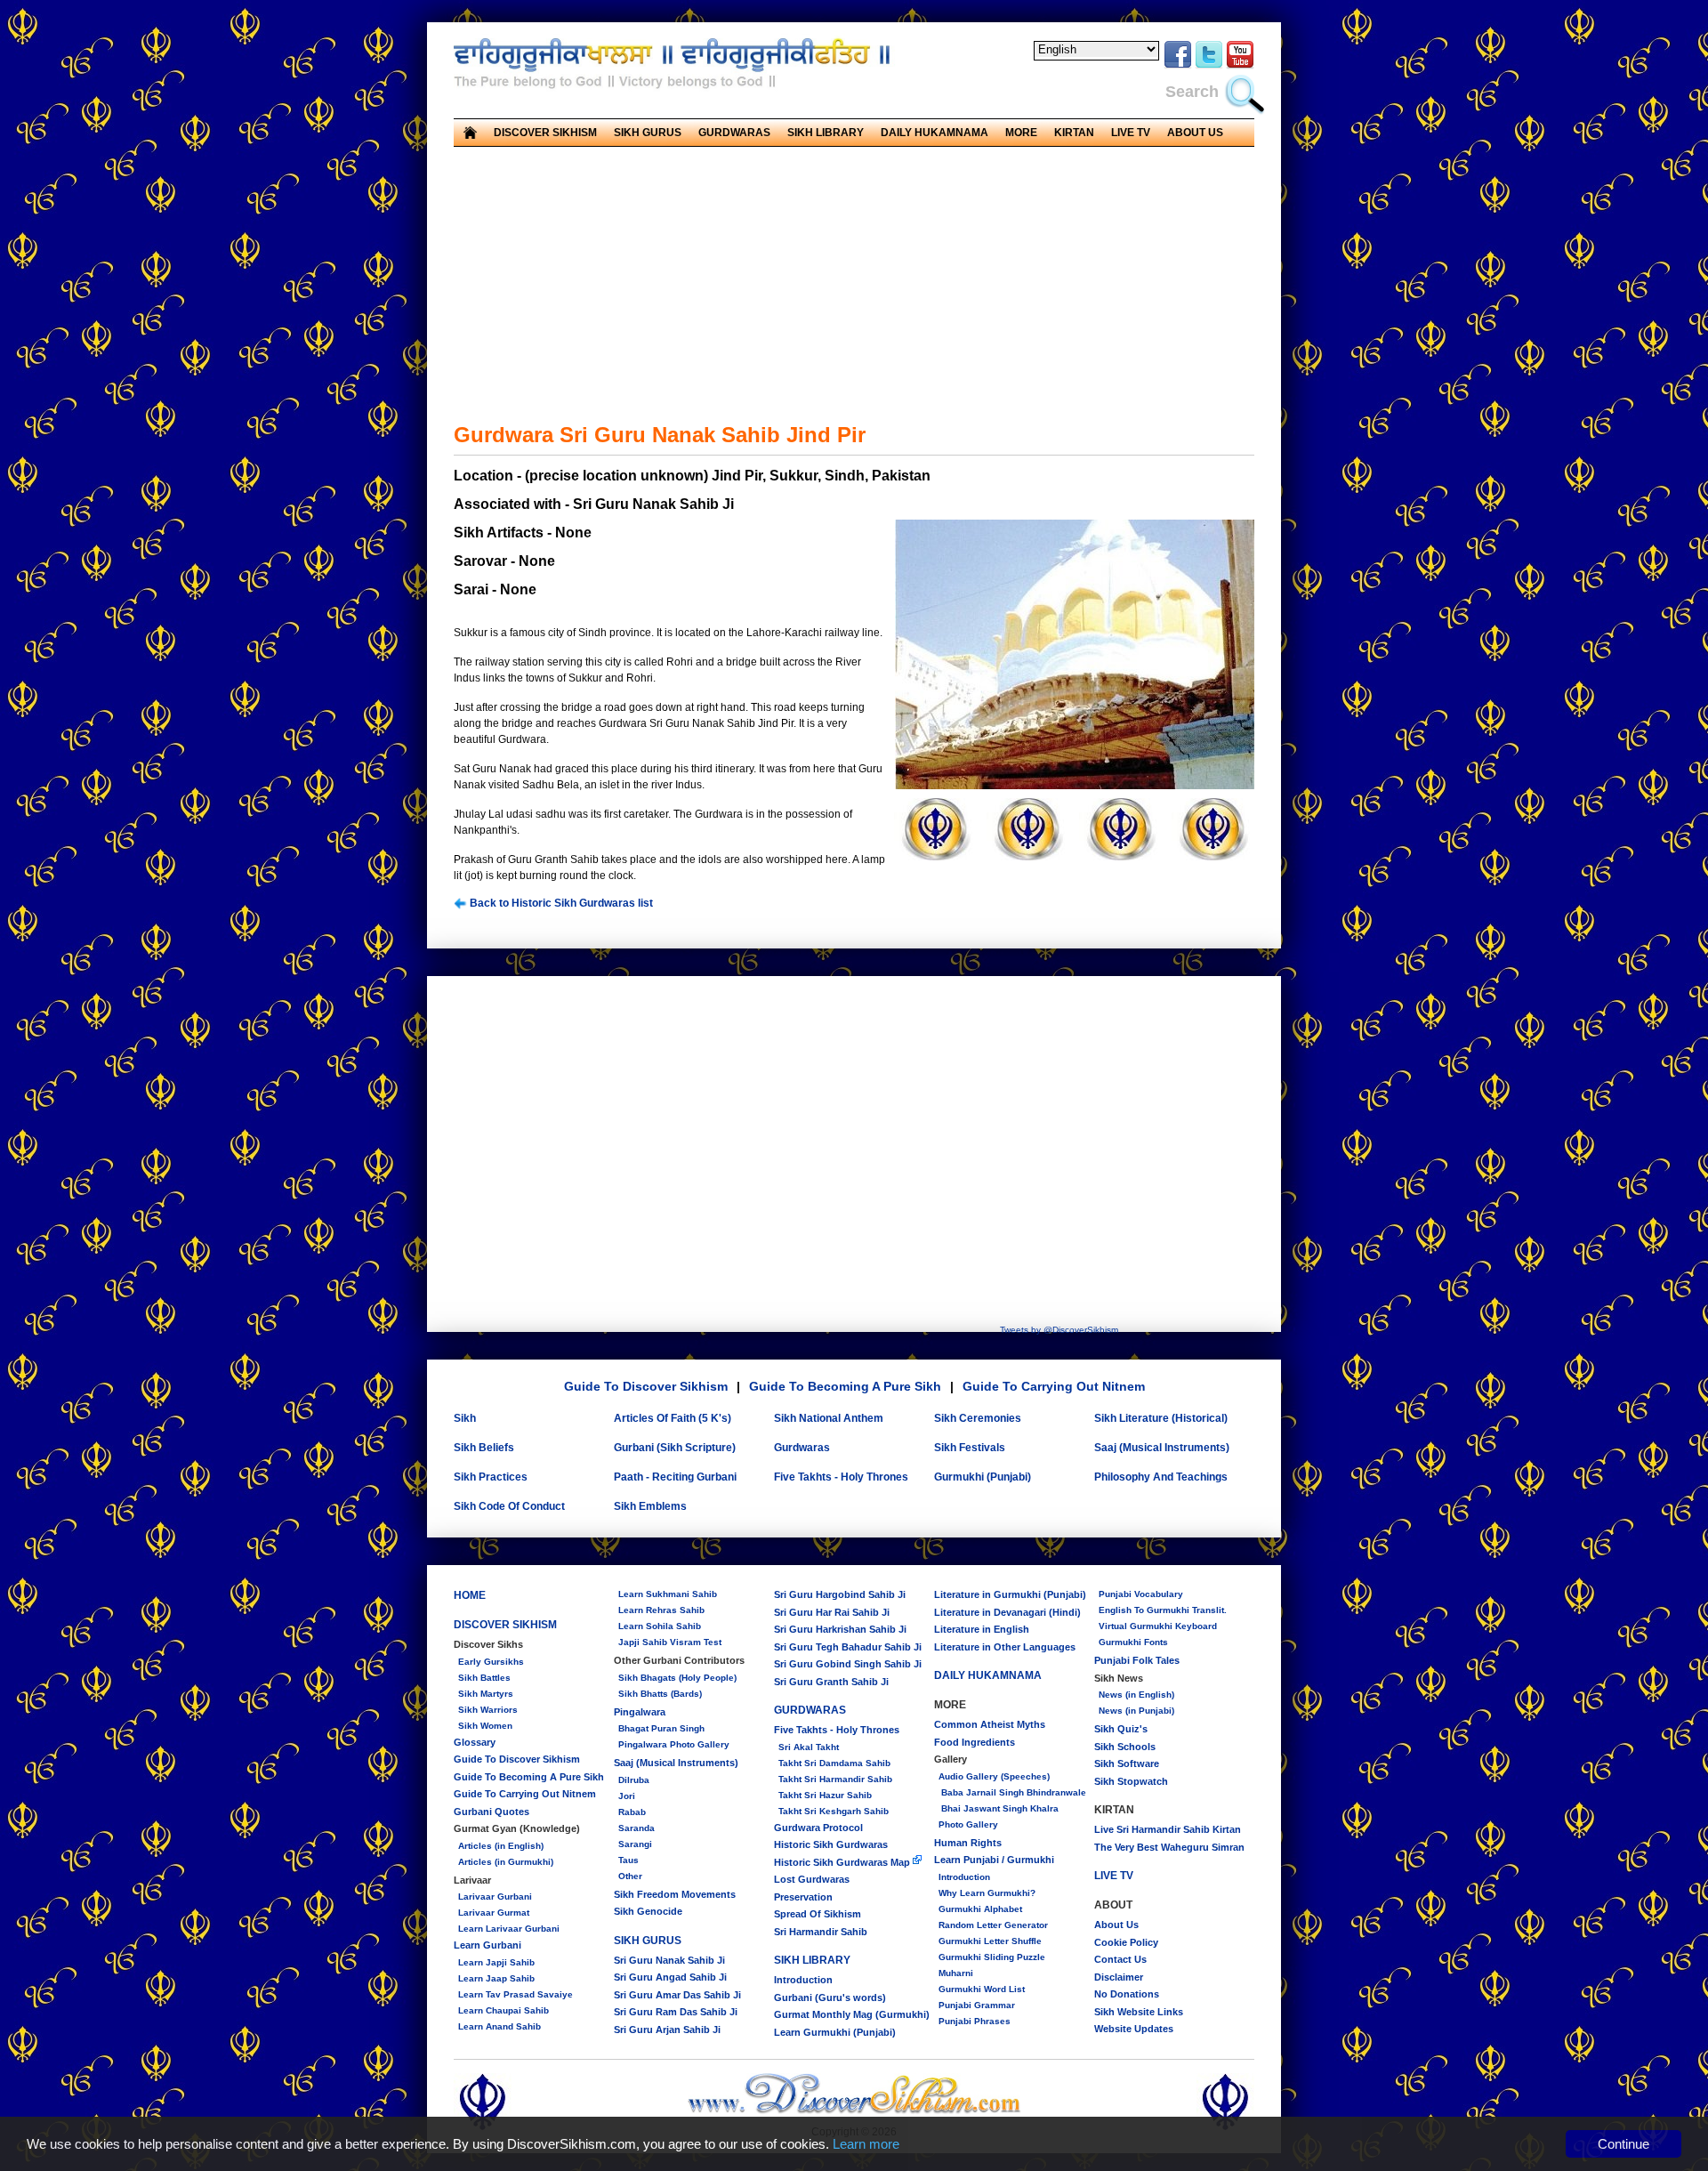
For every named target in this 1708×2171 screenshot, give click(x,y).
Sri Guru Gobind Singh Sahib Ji (848, 1664)
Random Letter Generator (993, 1925)
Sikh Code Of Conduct (509, 1506)
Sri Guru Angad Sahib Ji (670, 1977)
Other (630, 1876)
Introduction (803, 1980)
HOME (470, 1595)
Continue (1623, 2144)
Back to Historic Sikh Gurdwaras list (560, 903)
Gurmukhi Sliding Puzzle (992, 1957)
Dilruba (634, 1780)
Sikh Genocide (648, 1911)
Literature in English (982, 1629)
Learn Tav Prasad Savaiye (516, 1994)
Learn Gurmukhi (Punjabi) (835, 2032)
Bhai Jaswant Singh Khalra (999, 1808)
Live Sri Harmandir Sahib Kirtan (1168, 1829)
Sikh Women (485, 1726)
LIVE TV (1131, 133)
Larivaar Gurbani (495, 1897)
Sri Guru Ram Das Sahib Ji (676, 2012)
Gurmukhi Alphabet (980, 1909)
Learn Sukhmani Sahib (668, 1594)
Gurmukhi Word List (982, 1989)
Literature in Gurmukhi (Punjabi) (1010, 1594)
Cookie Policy (1126, 1942)
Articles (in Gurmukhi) (506, 1862)
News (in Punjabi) (1136, 1711)
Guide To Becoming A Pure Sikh (845, 1386)
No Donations (1127, 1994)
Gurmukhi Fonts (1133, 1642)
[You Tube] (1240, 66)
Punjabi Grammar (977, 2005)
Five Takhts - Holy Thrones (841, 1477)
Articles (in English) (501, 1846)
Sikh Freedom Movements (675, 1894)
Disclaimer (1119, 1977)
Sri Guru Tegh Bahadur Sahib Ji (848, 1647)
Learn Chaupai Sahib (504, 2010)
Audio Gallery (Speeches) (994, 1776)
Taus (628, 1860)
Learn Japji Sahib (496, 1962)
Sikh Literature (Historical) (1161, 1418)
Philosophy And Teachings (1161, 1477)
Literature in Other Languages (1005, 1647)
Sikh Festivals (970, 1448)
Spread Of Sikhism (818, 1914)
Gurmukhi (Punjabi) (983, 1477)
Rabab (632, 1812)
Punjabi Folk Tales (1137, 1660)
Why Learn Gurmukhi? (987, 1893)
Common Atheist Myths (990, 1724)
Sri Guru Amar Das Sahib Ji (677, 1995)
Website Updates (1134, 2029)
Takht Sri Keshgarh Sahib (834, 1811)
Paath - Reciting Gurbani (675, 1477)
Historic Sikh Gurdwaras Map (843, 1862)
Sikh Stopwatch (1131, 1781)
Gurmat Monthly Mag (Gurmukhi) (852, 2014)
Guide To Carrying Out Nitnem (1054, 1386)
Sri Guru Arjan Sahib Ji (667, 2030)
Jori (627, 1796)
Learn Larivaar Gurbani (509, 1929)
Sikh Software (1127, 1763)
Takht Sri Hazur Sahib (825, 1795)
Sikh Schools (1125, 1747)
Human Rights (968, 1843)
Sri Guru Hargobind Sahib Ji (840, 1594)
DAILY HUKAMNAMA (935, 133)
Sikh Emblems (650, 1506)
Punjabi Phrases (975, 2021)
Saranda (636, 1828)
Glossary (475, 1742)
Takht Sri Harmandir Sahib (835, 1779)
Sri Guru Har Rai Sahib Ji (832, 1612)
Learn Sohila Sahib (660, 1626)
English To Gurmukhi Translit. (1163, 1610)
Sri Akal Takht (809, 1747)
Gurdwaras (802, 1448)
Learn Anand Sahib (500, 2026)
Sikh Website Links (1139, 2012)
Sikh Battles (484, 1678)
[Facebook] (1178, 66)
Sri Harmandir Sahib (821, 1932)
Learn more (866, 2144)
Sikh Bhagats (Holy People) (677, 1678)
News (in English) (1136, 1695)
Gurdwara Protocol (818, 1828)
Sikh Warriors (488, 1710)
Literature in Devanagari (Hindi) (1007, 1612)
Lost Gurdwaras (812, 1879)
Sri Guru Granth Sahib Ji (831, 1682)
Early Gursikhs (491, 1662)
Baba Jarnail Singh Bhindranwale (1012, 1792)
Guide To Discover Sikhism (646, 1386)
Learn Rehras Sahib (661, 1610)
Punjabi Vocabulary (1141, 1594)
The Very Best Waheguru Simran (1169, 1847)
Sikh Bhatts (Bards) (660, 1694)
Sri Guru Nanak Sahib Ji (669, 1960)
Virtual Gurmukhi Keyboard (1158, 1626)
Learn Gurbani (487, 1945)
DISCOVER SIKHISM (505, 1625)
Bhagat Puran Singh (661, 1728)
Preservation (803, 1897)
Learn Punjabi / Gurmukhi (994, 1860)
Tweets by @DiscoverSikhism (1059, 1330)
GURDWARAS (810, 1710)
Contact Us (1120, 1959)
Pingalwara (640, 1712)
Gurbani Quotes (491, 1812)
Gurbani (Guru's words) (830, 1997)
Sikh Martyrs (486, 1694)
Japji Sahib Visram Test (670, 1642)
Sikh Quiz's (1121, 1729)
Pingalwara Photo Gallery (674, 1744)
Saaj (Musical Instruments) (1162, 1448)
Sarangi (635, 1844)
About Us (1116, 1925)
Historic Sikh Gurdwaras (831, 1844)
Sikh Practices (491, 1477)
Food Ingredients (975, 1742)
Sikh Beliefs (484, 1448)
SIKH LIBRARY (812, 1960)
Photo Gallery (968, 1824)
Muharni (956, 1973)
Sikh (465, 1418)
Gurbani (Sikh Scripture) (675, 1448)
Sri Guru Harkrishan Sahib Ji (840, 1629)
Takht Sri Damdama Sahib (834, 1763)
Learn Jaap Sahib (496, 1978)
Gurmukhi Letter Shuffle (990, 1941)
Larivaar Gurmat (494, 1913)
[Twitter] (1209, 66)
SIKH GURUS (648, 1941)
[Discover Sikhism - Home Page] (854, 2111)
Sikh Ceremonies (978, 1418)
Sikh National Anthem (829, 1418)
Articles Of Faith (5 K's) (673, 1418)
